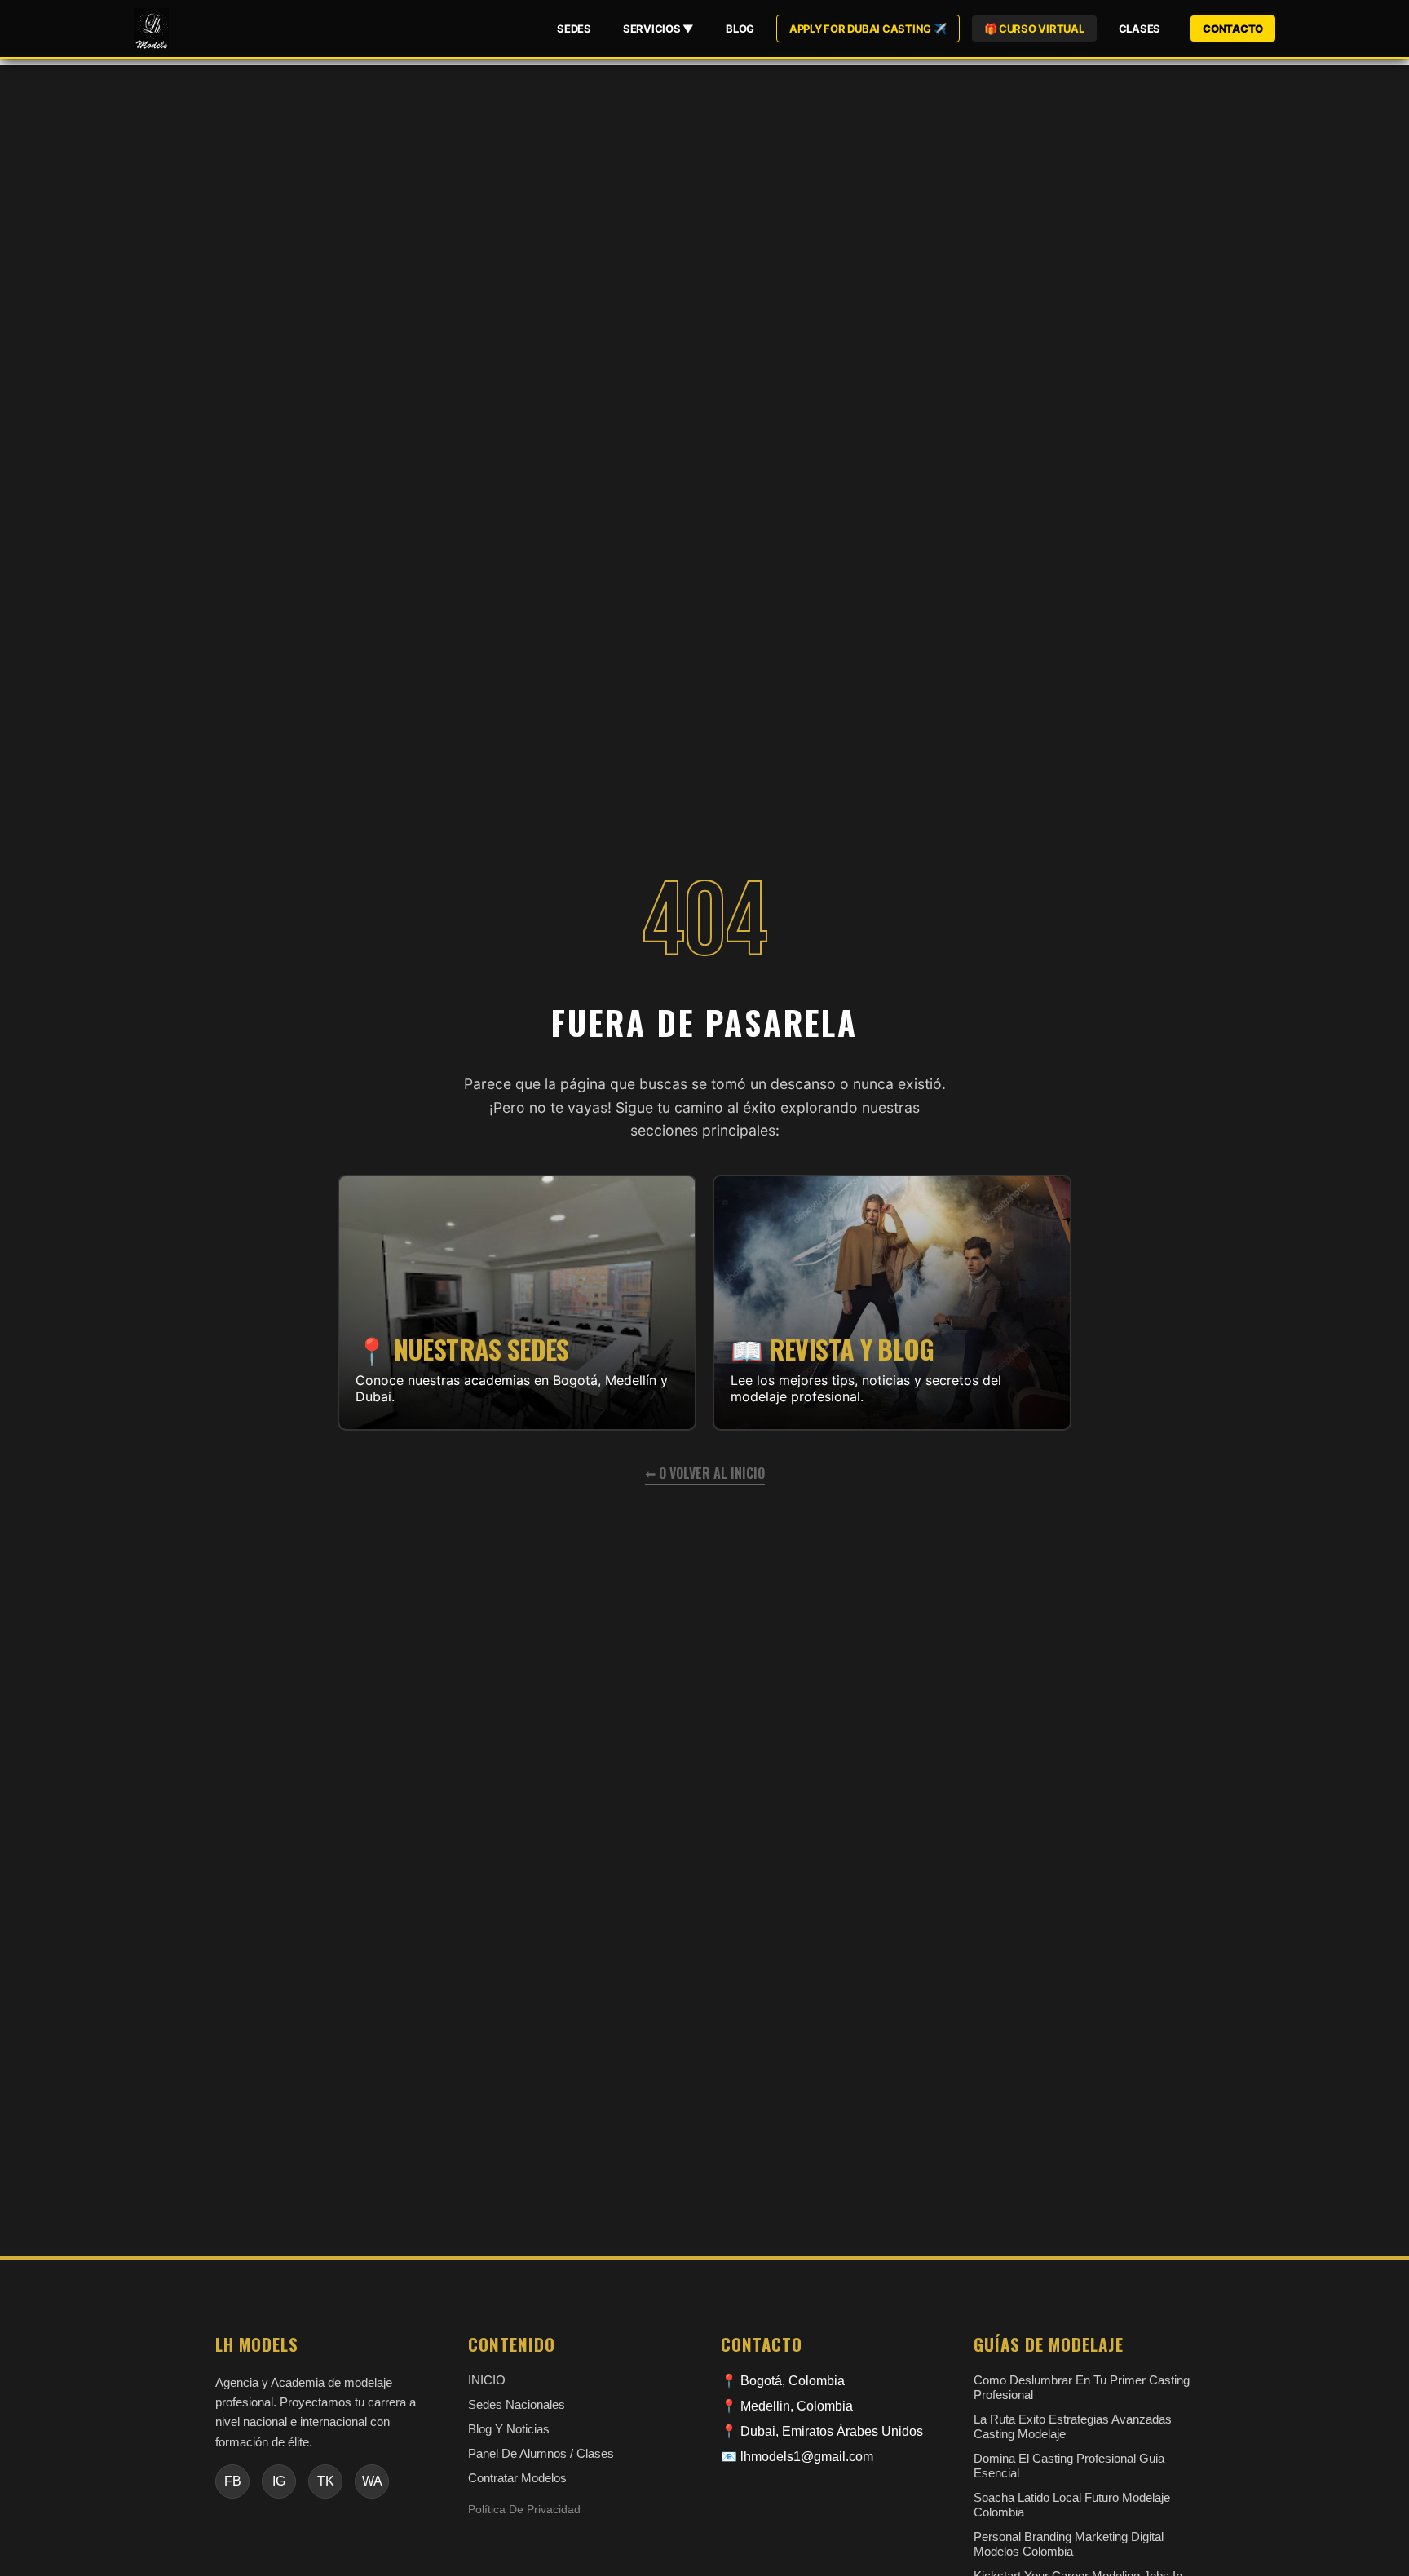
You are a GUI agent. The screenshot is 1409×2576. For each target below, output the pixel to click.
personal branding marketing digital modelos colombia (1069, 2544)
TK (326, 2481)
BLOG (740, 29)
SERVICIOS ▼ (658, 29)
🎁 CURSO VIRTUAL (1034, 29)
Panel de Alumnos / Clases (541, 2453)
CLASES (1140, 29)
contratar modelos (517, 2478)
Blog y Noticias (509, 2429)
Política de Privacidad (524, 2510)
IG (279, 2481)
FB (233, 2481)
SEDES (574, 29)
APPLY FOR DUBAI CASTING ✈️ (868, 29)
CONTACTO (1233, 29)
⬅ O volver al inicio (705, 1473)
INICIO (487, 2380)
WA (372, 2481)
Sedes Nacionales (517, 2404)
